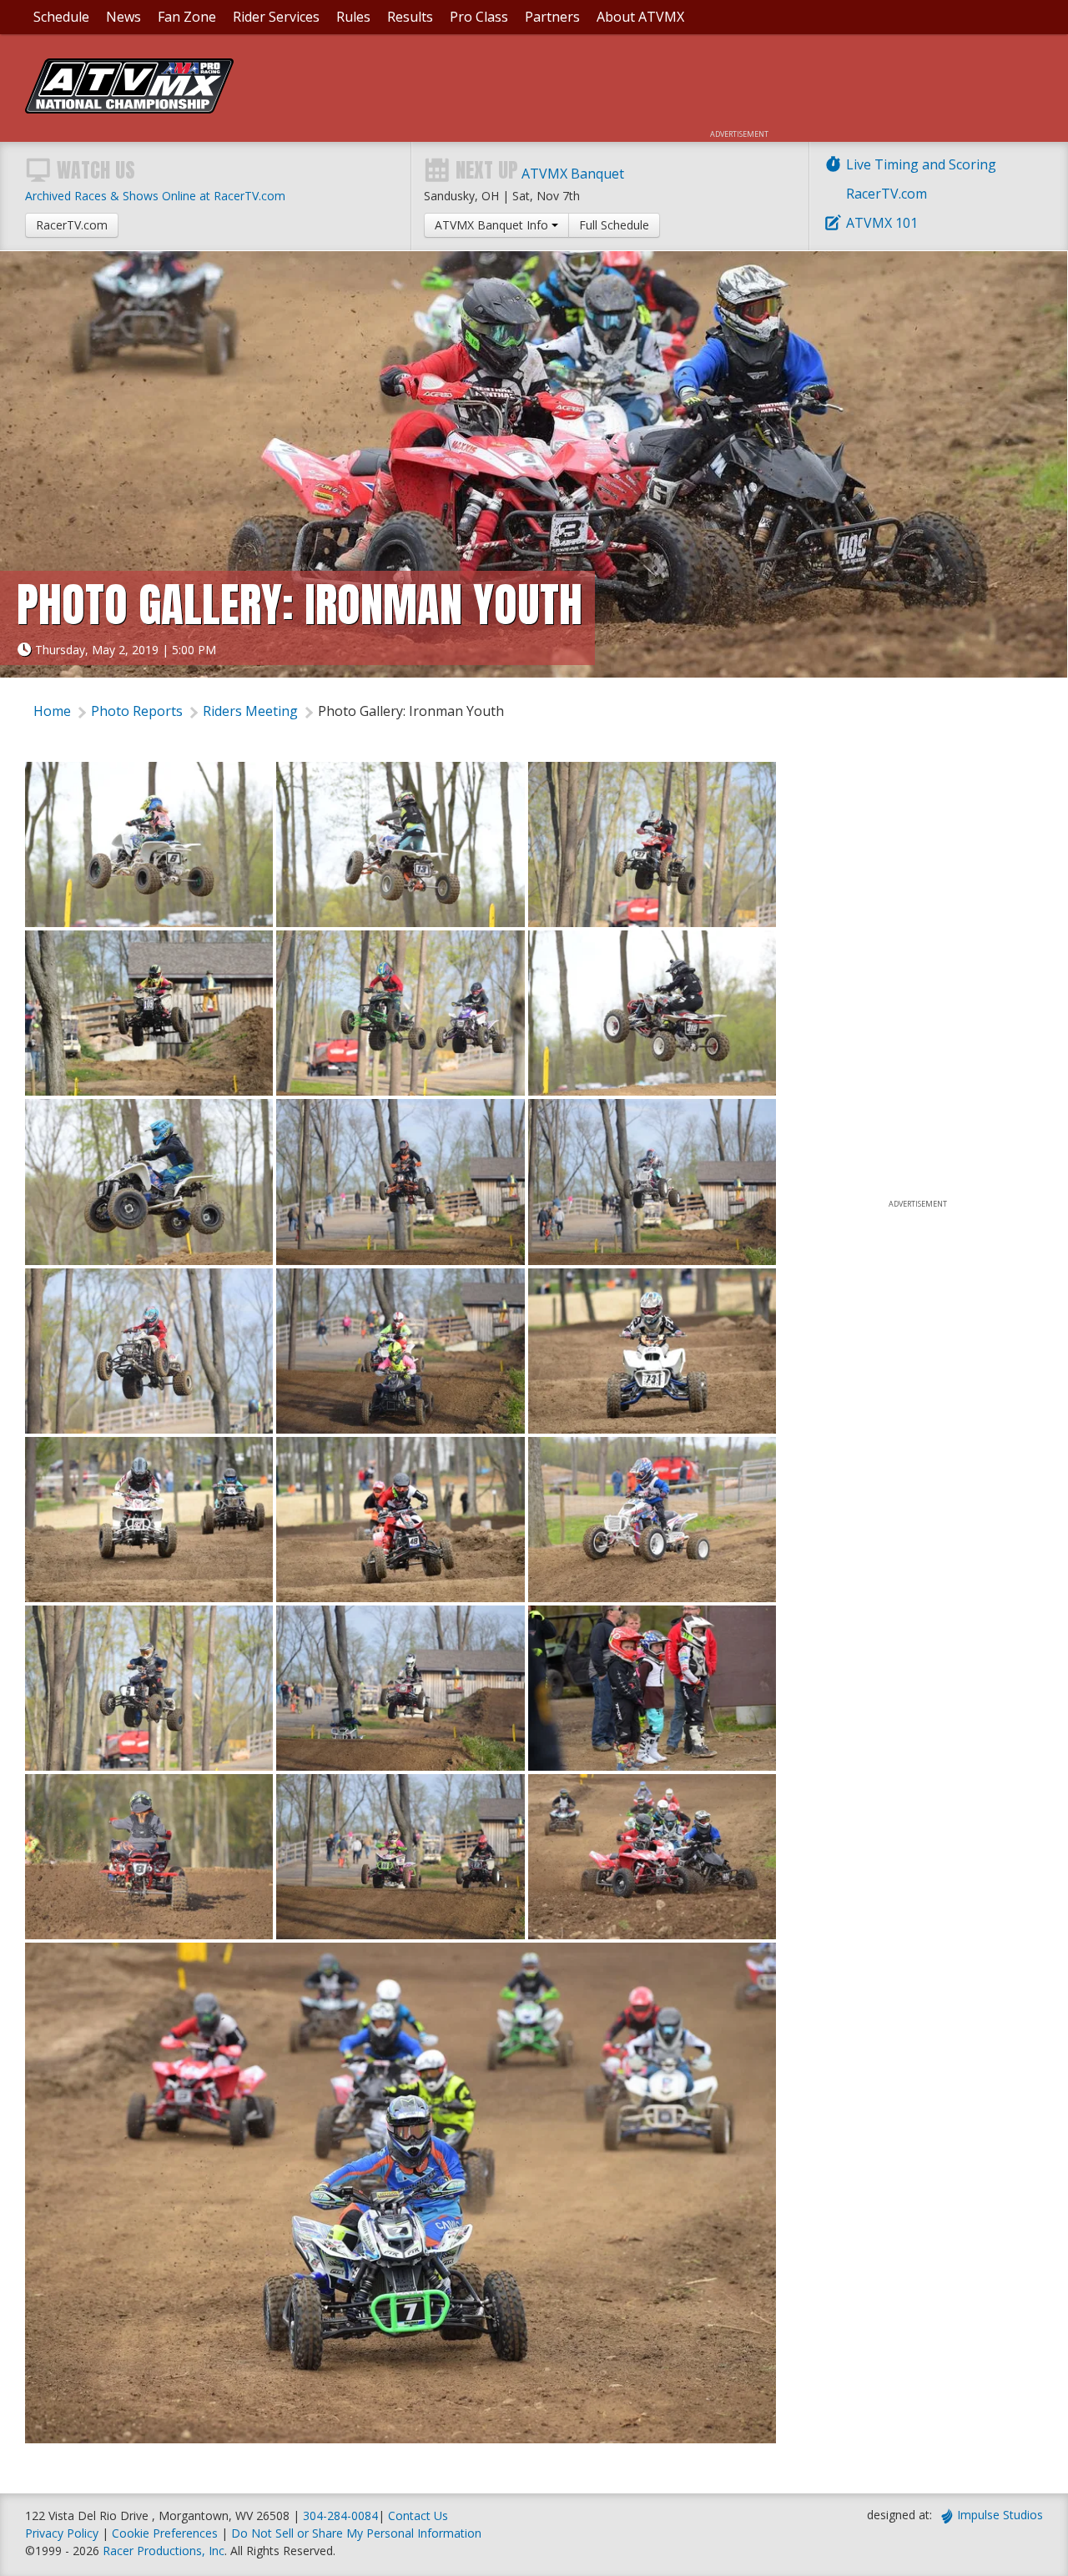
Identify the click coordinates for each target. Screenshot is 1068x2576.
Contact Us (418, 2516)
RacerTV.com (887, 194)
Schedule (61, 17)
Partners (552, 17)
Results (410, 17)
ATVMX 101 (882, 223)
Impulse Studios (1000, 2515)
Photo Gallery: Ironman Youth (411, 711)
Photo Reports (137, 711)
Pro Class (479, 17)
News (123, 17)
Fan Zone (187, 17)
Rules (353, 17)
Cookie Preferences (166, 2533)
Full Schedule (614, 225)
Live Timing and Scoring (921, 164)
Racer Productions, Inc (164, 2551)
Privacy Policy (62, 2533)
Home (52, 711)
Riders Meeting (250, 711)
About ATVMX (640, 17)
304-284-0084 (340, 2516)
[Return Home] (129, 108)
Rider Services (276, 17)
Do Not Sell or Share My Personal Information (356, 2533)
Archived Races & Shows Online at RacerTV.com (155, 196)
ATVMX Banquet (573, 174)
